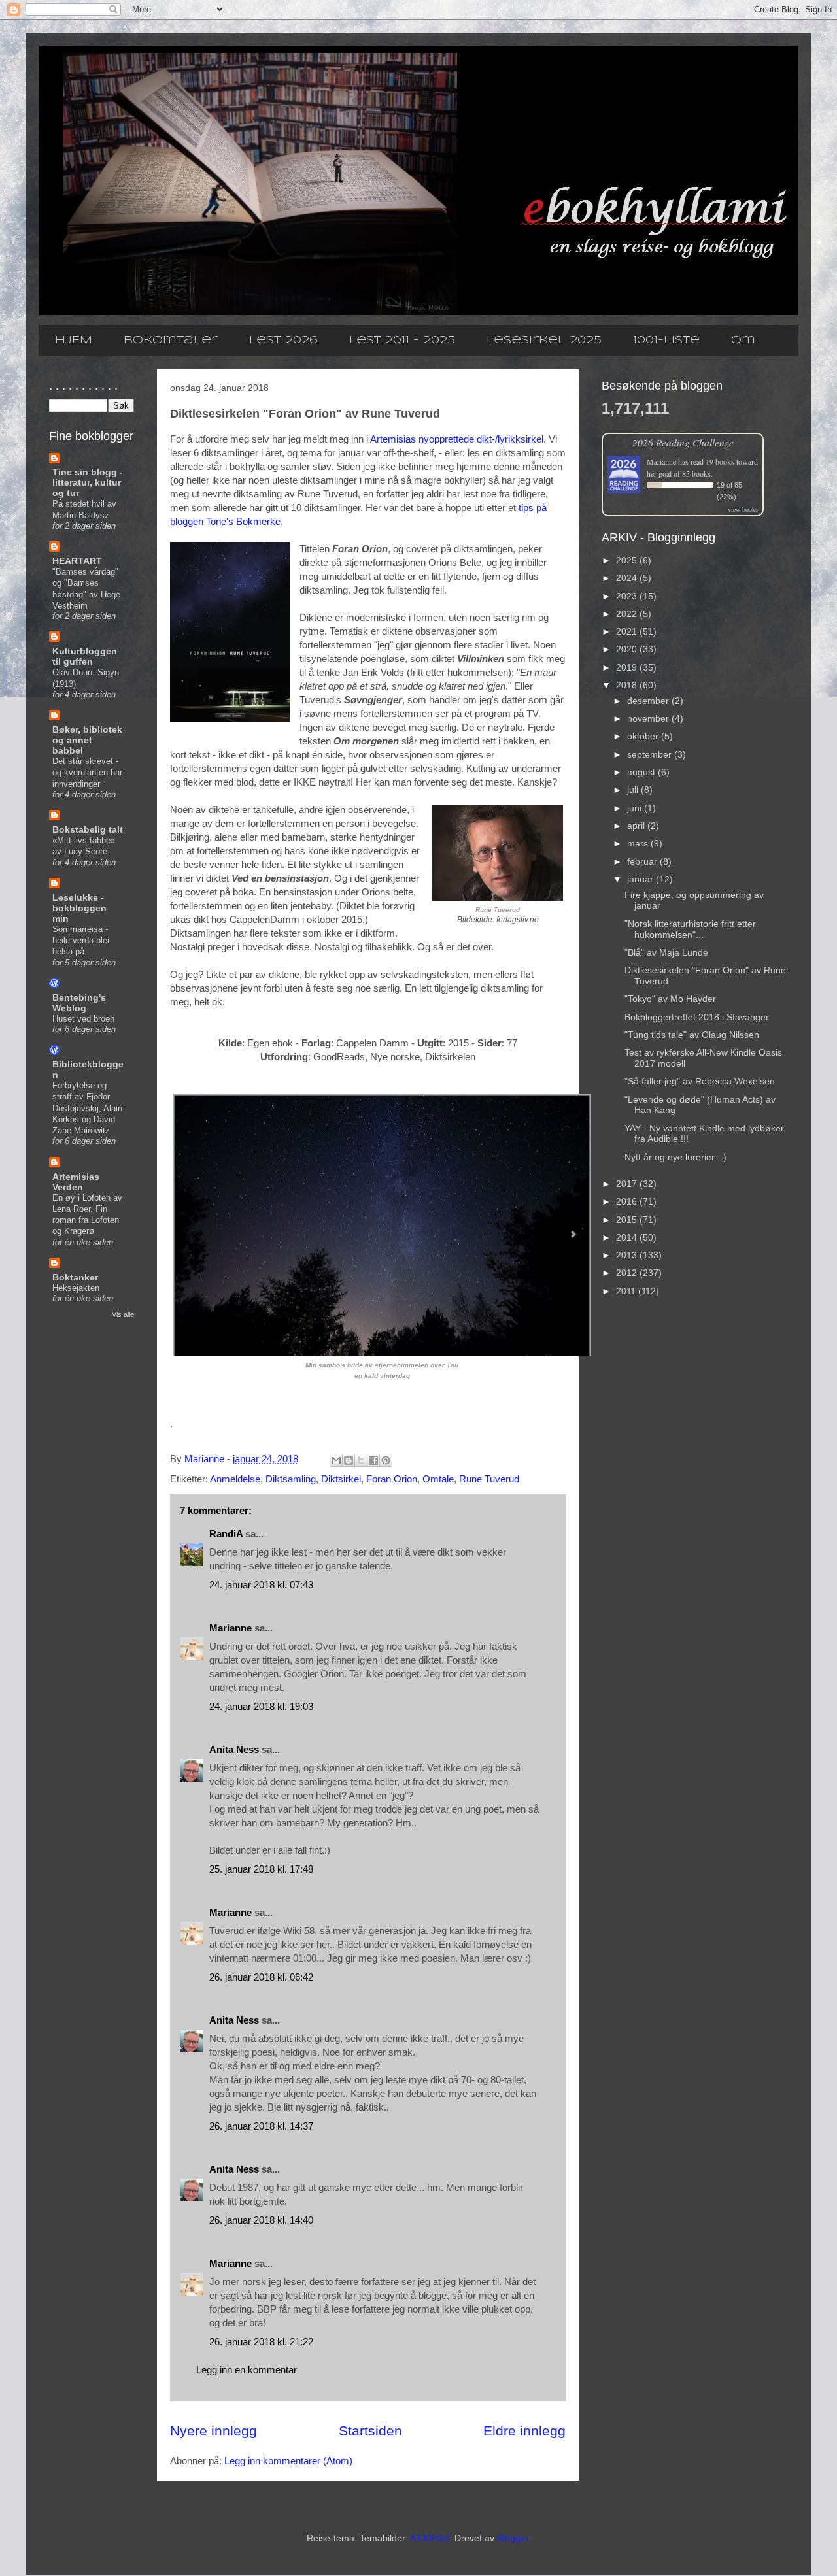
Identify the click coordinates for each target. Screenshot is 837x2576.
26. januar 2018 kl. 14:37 (261, 2126)
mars (639, 843)
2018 (628, 685)
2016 (628, 1201)
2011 (627, 1291)
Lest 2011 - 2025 (402, 340)
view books (743, 509)
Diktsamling (291, 1479)
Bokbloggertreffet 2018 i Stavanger (697, 1017)
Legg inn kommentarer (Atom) (288, 2461)
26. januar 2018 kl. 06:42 (261, 1977)
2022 (628, 614)
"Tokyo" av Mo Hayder (670, 999)
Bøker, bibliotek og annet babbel (87, 740)
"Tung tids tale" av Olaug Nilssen (692, 1035)
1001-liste (666, 340)
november (649, 718)
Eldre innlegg (524, 2431)
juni (636, 808)
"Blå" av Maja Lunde (666, 952)
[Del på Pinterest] (386, 1460)
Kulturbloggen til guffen (85, 656)
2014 (628, 1237)
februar (643, 861)
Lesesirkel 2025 (544, 340)
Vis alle (123, 1314)
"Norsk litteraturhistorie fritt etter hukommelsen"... (690, 929)
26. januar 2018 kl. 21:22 (261, 2342)
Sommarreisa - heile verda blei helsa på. (81, 941)
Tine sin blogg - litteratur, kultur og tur (88, 482)
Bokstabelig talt (88, 829)
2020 (628, 649)
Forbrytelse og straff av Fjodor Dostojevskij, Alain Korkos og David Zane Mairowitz (87, 1108)
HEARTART (77, 561)
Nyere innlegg (214, 2431)
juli (634, 790)
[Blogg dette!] (349, 1460)
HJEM (74, 340)
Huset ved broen (83, 1019)
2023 (628, 596)
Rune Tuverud (489, 1479)
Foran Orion (392, 1479)
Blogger (513, 2538)
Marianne (231, 1628)
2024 (628, 578)
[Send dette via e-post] (336, 1460)
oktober (644, 736)
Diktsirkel (341, 1479)
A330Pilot (430, 2538)
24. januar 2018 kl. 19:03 (261, 1706)
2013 (628, 1255)
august (642, 772)
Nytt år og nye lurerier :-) (675, 1157)
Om (743, 340)
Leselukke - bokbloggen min (79, 908)
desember (649, 701)
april (637, 826)
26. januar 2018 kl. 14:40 (261, 2220)
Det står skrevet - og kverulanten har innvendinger (87, 773)
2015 (628, 1220)
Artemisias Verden (76, 1182)
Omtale (438, 1479)
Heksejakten (76, 1288)
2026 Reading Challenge (683, 442)
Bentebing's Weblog (79, 1003)
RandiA (226, 1534)
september (651, 754)
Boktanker (75, 1277)
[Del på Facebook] (373, 1460)
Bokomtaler (171, 340)
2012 (628, 1273)
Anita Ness (234, 1749)
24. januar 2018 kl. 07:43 (261, 1585)
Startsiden (370, 2431)
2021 (628, 631)
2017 (628, 1184)
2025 (628, 560)
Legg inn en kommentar (247, 2370)
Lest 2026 (283, 340)
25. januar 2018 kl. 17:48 (261, 1869)
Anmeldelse (235, 1479)
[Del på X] (361, 1460)
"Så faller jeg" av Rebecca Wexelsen (700, 1081)
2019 (628, 667)
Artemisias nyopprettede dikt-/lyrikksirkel (457, 439)
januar (641, 879)
